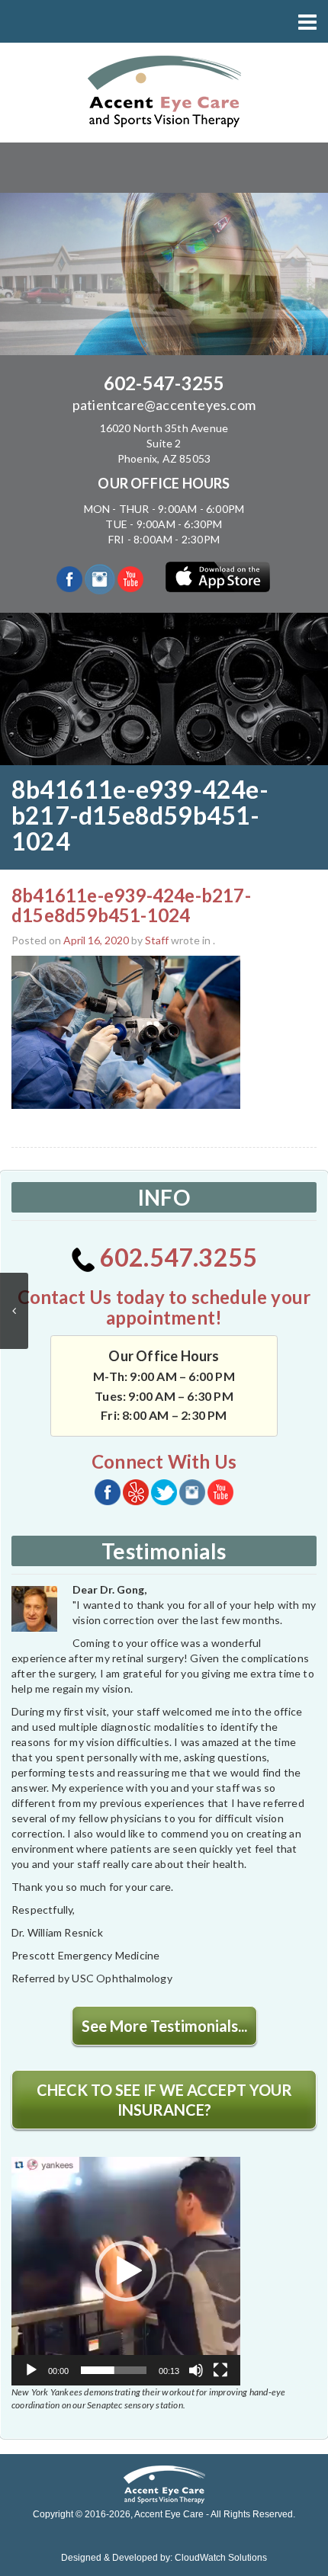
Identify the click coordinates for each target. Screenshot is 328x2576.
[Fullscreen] (220, 2370)
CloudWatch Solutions (221, 2558)
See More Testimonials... (164, 2026)
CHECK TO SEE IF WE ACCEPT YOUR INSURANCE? (164, 2100)
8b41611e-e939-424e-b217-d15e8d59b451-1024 (131, 905)
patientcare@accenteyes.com (164, 405)
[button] (126, 2271)
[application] (126, 2271)
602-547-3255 (164, 383)
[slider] (114, 2370)
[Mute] (196, 2370)
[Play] (31, 2370)
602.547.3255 (177, 1257)
